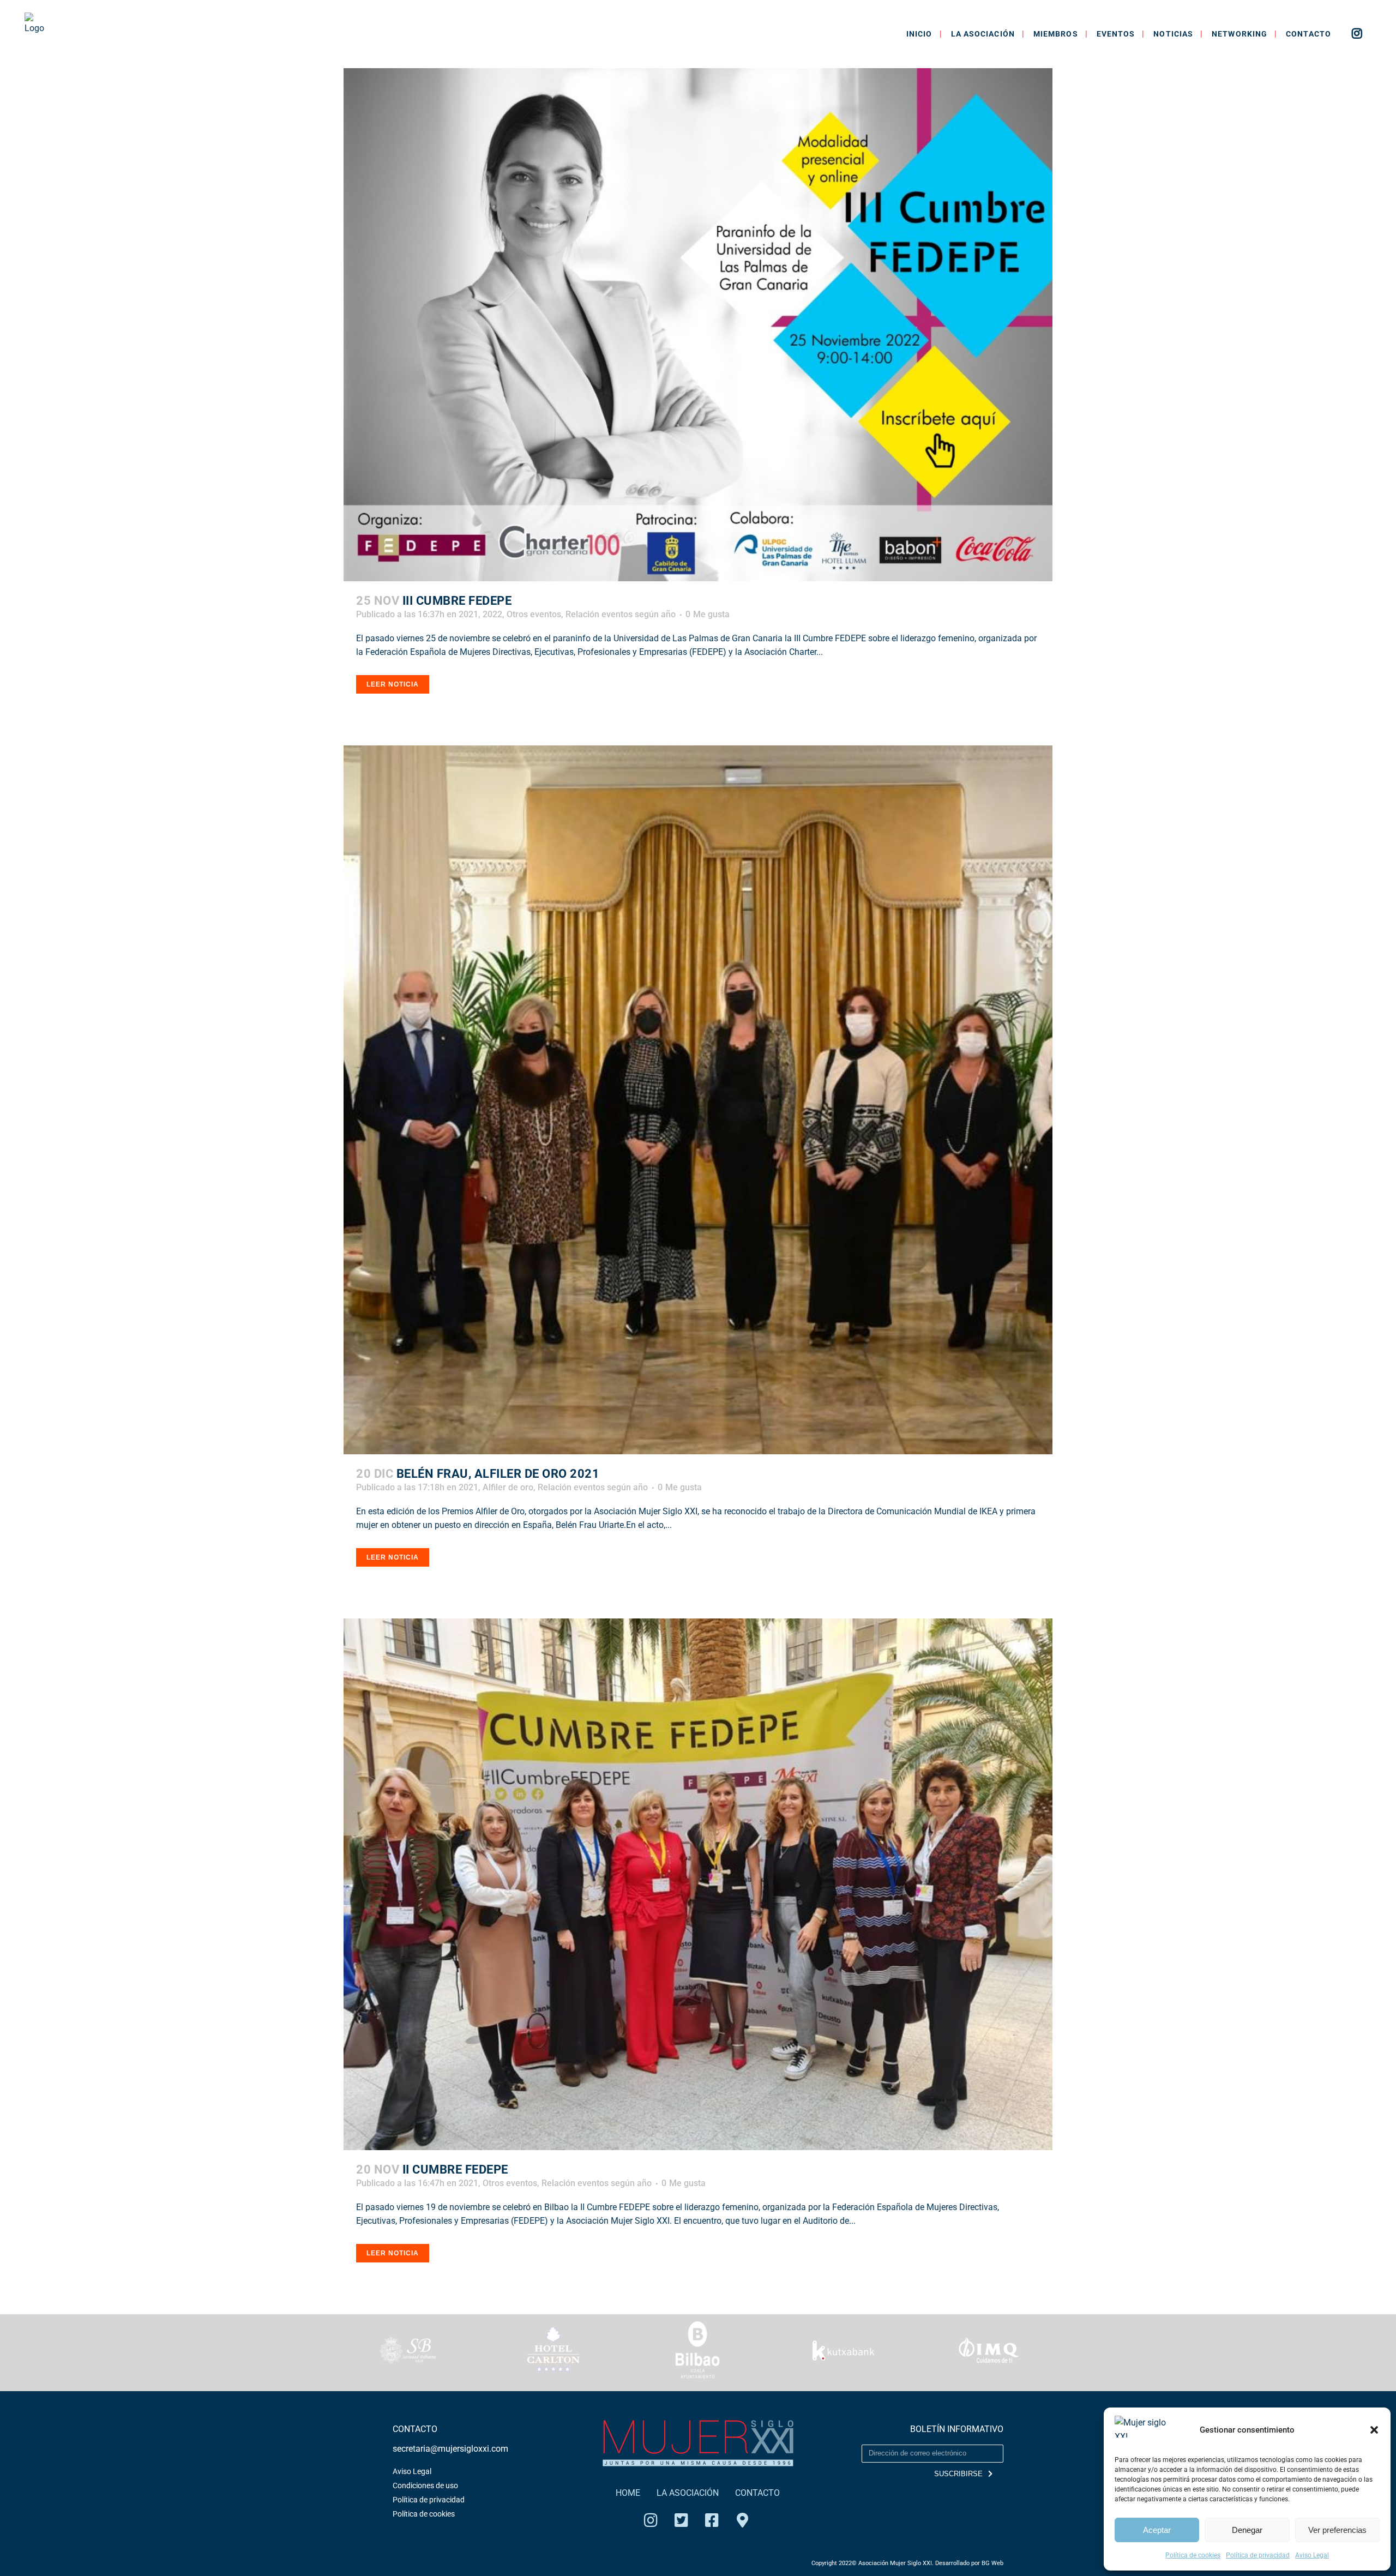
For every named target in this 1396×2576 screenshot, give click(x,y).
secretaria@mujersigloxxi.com (450, 2449)
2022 (492, 614)
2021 (468, 614)
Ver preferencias (1337, 2530)
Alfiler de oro (508, 1487)
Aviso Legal (1312, 2555)
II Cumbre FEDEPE (455, 2169)
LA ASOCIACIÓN (688, 2493)
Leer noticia (393, 684)
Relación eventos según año (621, 614)
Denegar (1247, 2530)
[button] (1374, 2430)
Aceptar (1157, 2530)
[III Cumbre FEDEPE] (698, 325)
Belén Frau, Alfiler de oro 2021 (498, 1474)
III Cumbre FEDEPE (457, 601)
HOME (628, 2493)
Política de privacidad (1258, 2555)
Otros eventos (534, 614)
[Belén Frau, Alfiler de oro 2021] (698, 1100)
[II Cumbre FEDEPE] (698, 1884)
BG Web (992, 2563)
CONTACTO (757, 2493)
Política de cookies (1193, 2555)
